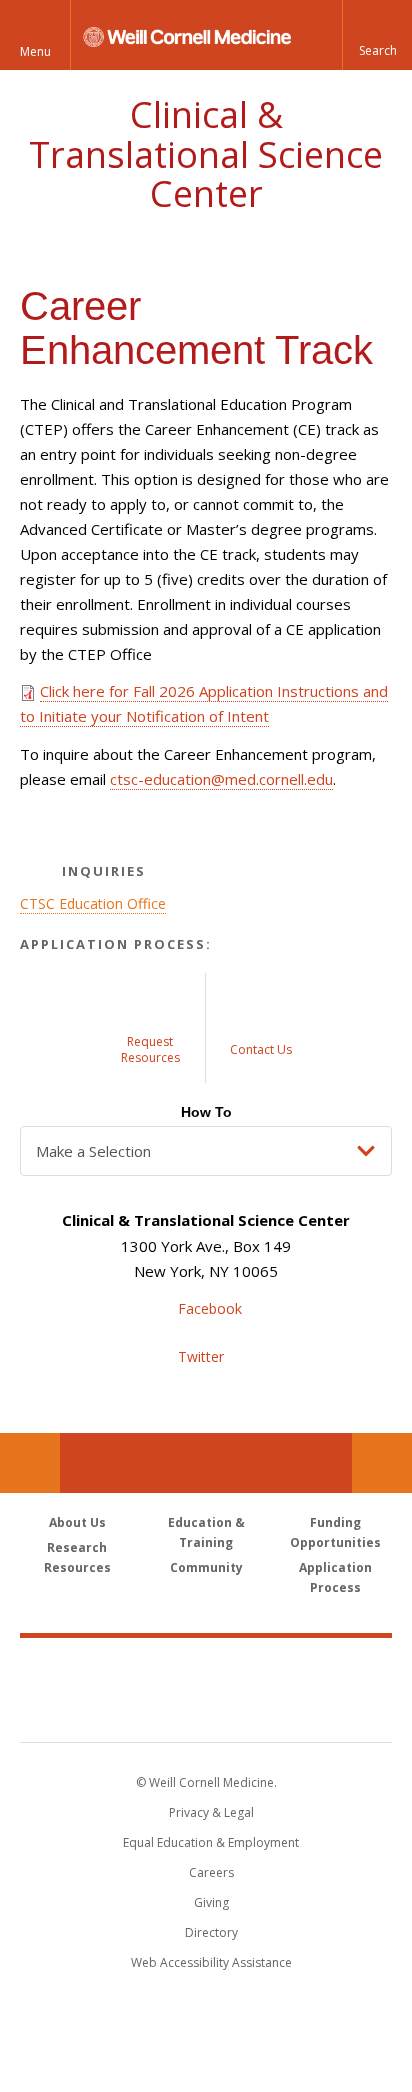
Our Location (30, 1463)
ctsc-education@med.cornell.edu (221, 779)
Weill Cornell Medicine (206, 1668)
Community (206, 1567)
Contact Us (382, 1463)
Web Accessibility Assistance (211, 1962)
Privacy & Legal (211, 1812)
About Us (77, 1522)
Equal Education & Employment (211, 1842)
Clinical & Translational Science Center (206, 154)
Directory (211, 1932)
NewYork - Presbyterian (206, 1710)
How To (206, 1112)
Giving (211, 1902)
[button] (377, 35)
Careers (211, 1872)
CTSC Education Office (93, 903)
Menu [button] (35, 51)
